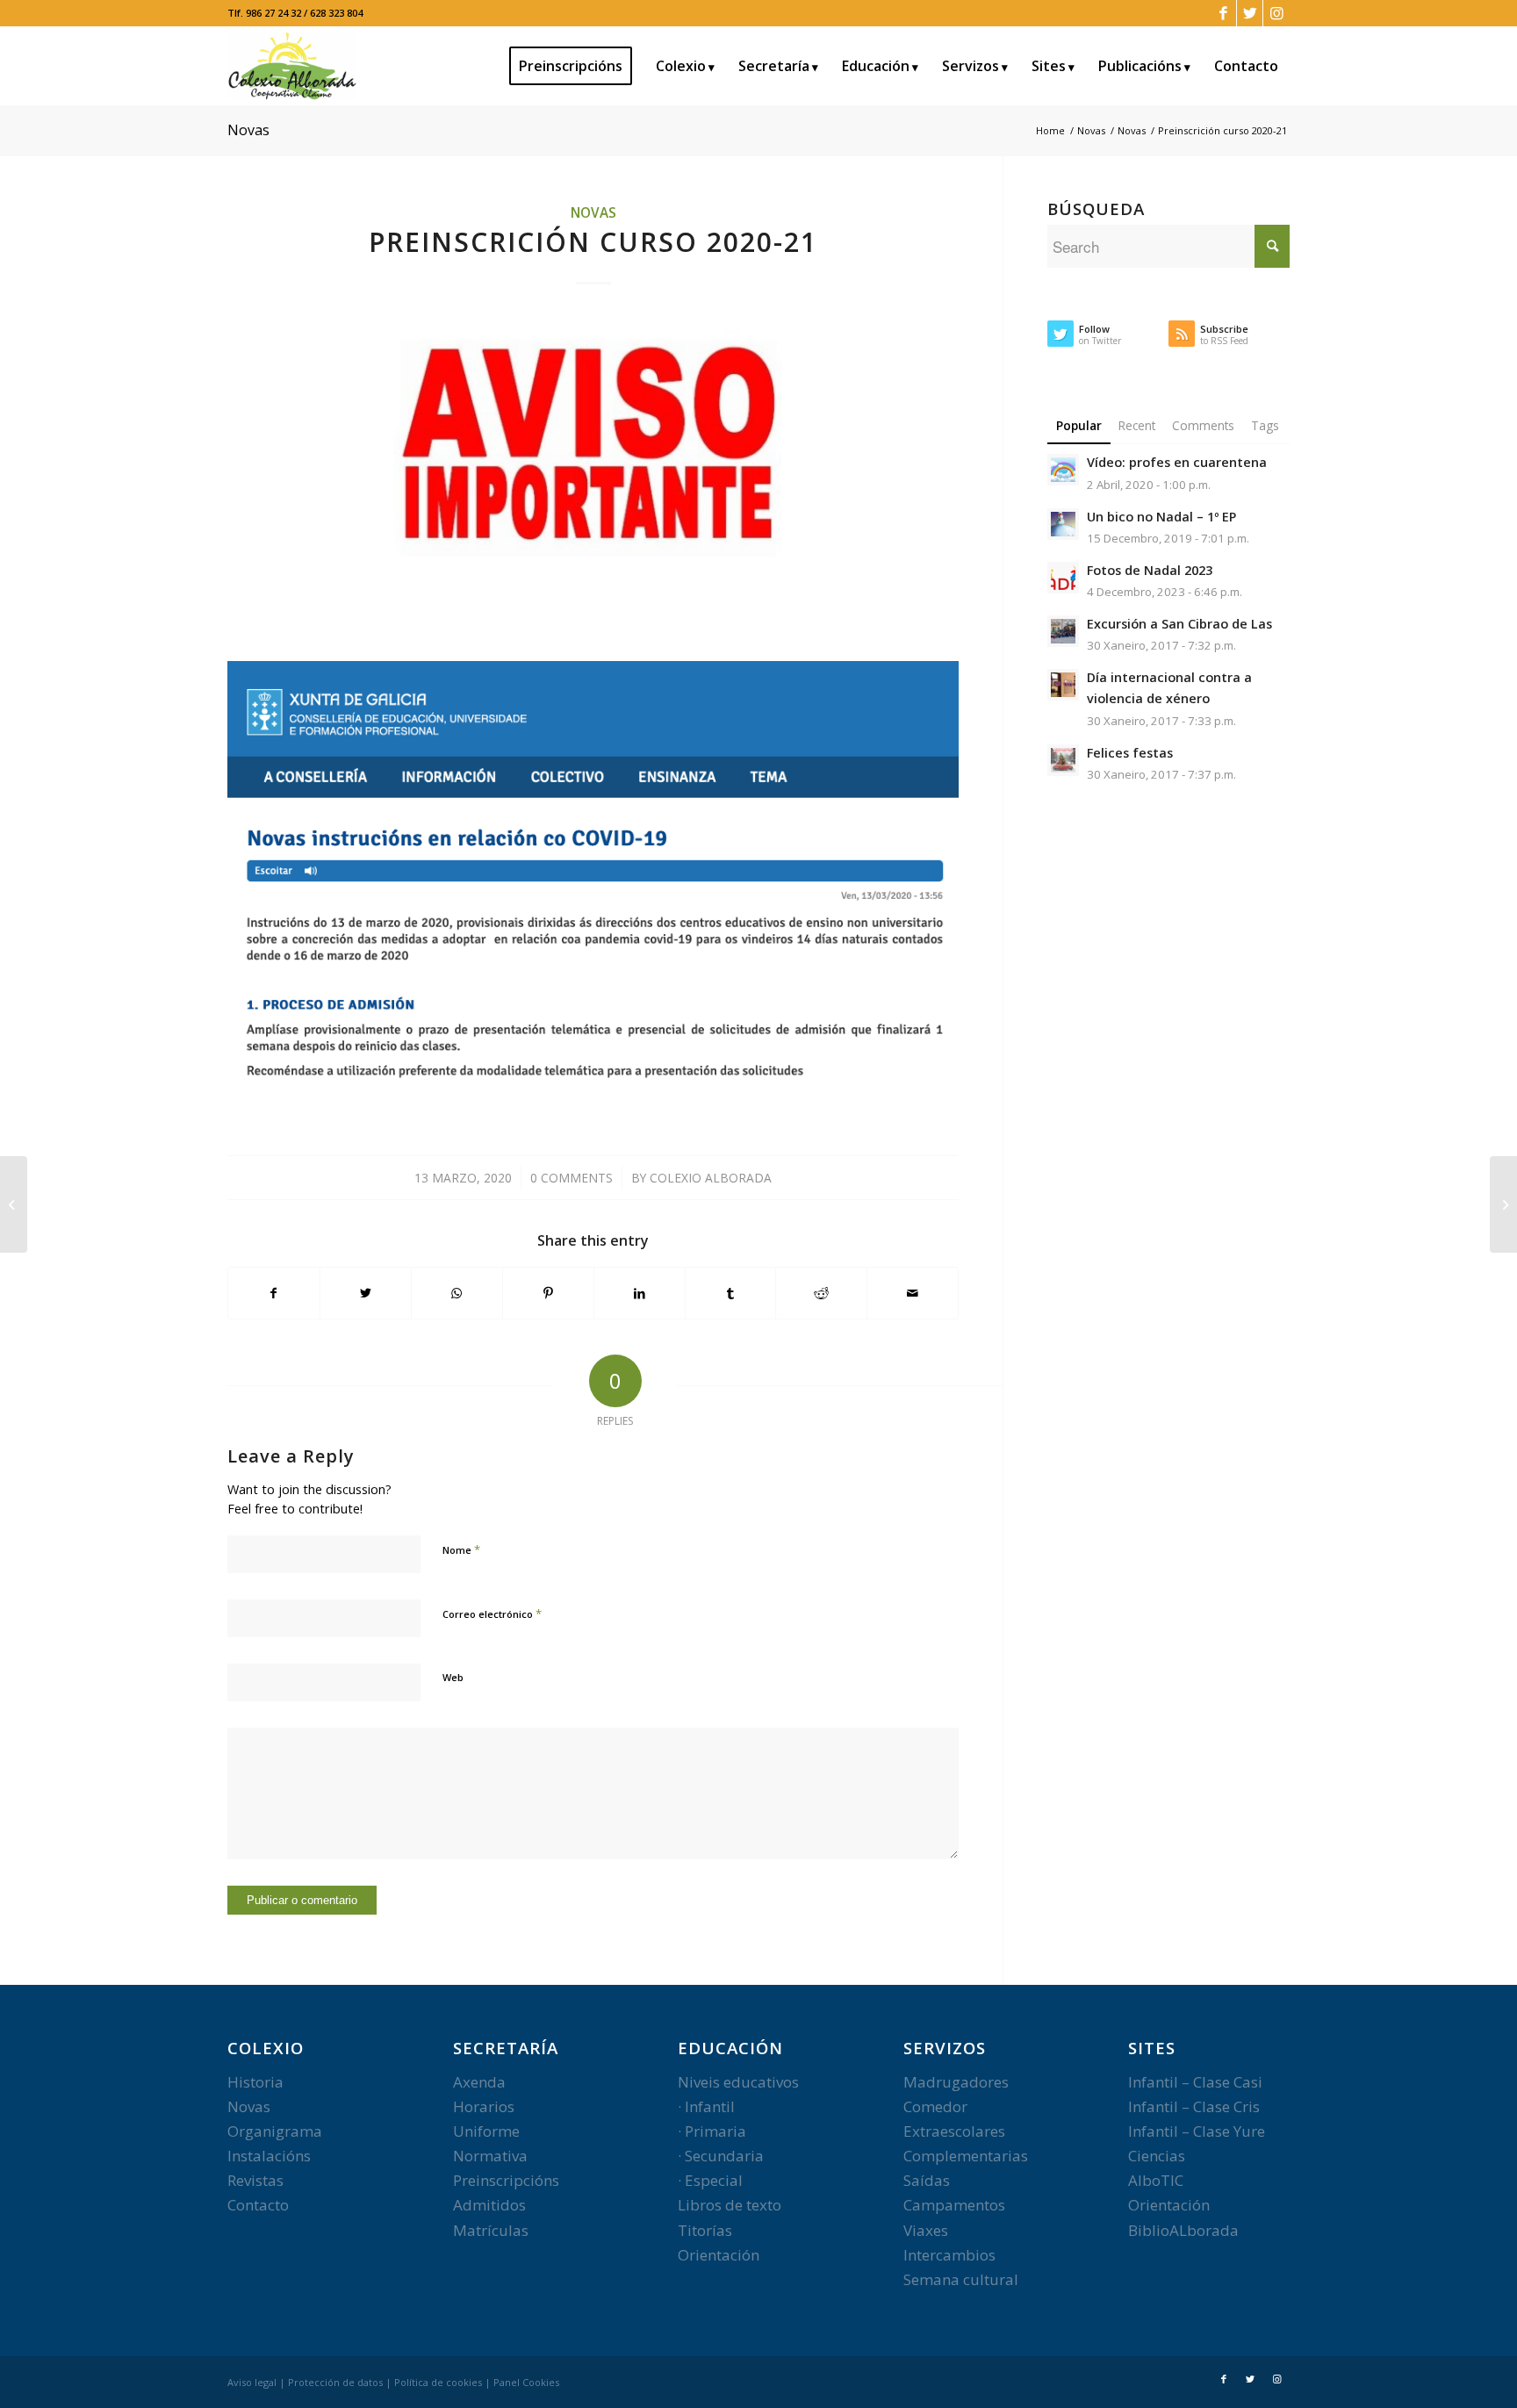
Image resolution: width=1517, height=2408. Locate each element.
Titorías (705, 2230)
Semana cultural (961, 2279)
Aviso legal (252, 2382)
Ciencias (1157, 2156)
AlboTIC (1156, 2180)
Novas (248, 130)
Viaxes (926, 2230)
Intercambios (949, 2255)
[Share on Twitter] (366, 1293)
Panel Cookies (526, 2382)
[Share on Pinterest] (548, 1293)
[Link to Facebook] (1223, 13)
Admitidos (489, 2205)
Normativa (490, 2156)
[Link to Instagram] (1276, 13)
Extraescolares (954, 2131)
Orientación (719, 2255)
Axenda (479, 2082)
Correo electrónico (492, 1614)
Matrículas (491, 2230)
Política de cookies (438, 2382)
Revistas (255, 2180)
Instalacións (269, 2156)
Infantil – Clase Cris (1194, 2106)
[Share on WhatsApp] (457, 1293)
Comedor (935, 2106)
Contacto (258, 2205)
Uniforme (486, 2131)
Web (453, 1677)
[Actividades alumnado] (1503, 1204)
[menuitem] (576, 66)
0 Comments (572, 1178)
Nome (461, 1549)
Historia (255, 2082)
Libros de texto (730, 2205)
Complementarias (966, 2156)
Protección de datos (335, 2382)
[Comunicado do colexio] (14, 1204)
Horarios (484, 2106)
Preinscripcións (506, 2180)
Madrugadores (956, 2082)
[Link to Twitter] (1250, 13)
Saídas (927, 2180)
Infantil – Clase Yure (1197, 2131)
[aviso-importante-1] (593, 455)
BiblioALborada (1183, 2230)
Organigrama (275, 2131)
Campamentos (954, 2205)
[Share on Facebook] (274, 1293)
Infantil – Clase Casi (1195, 2082)
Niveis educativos (738, 2082)
